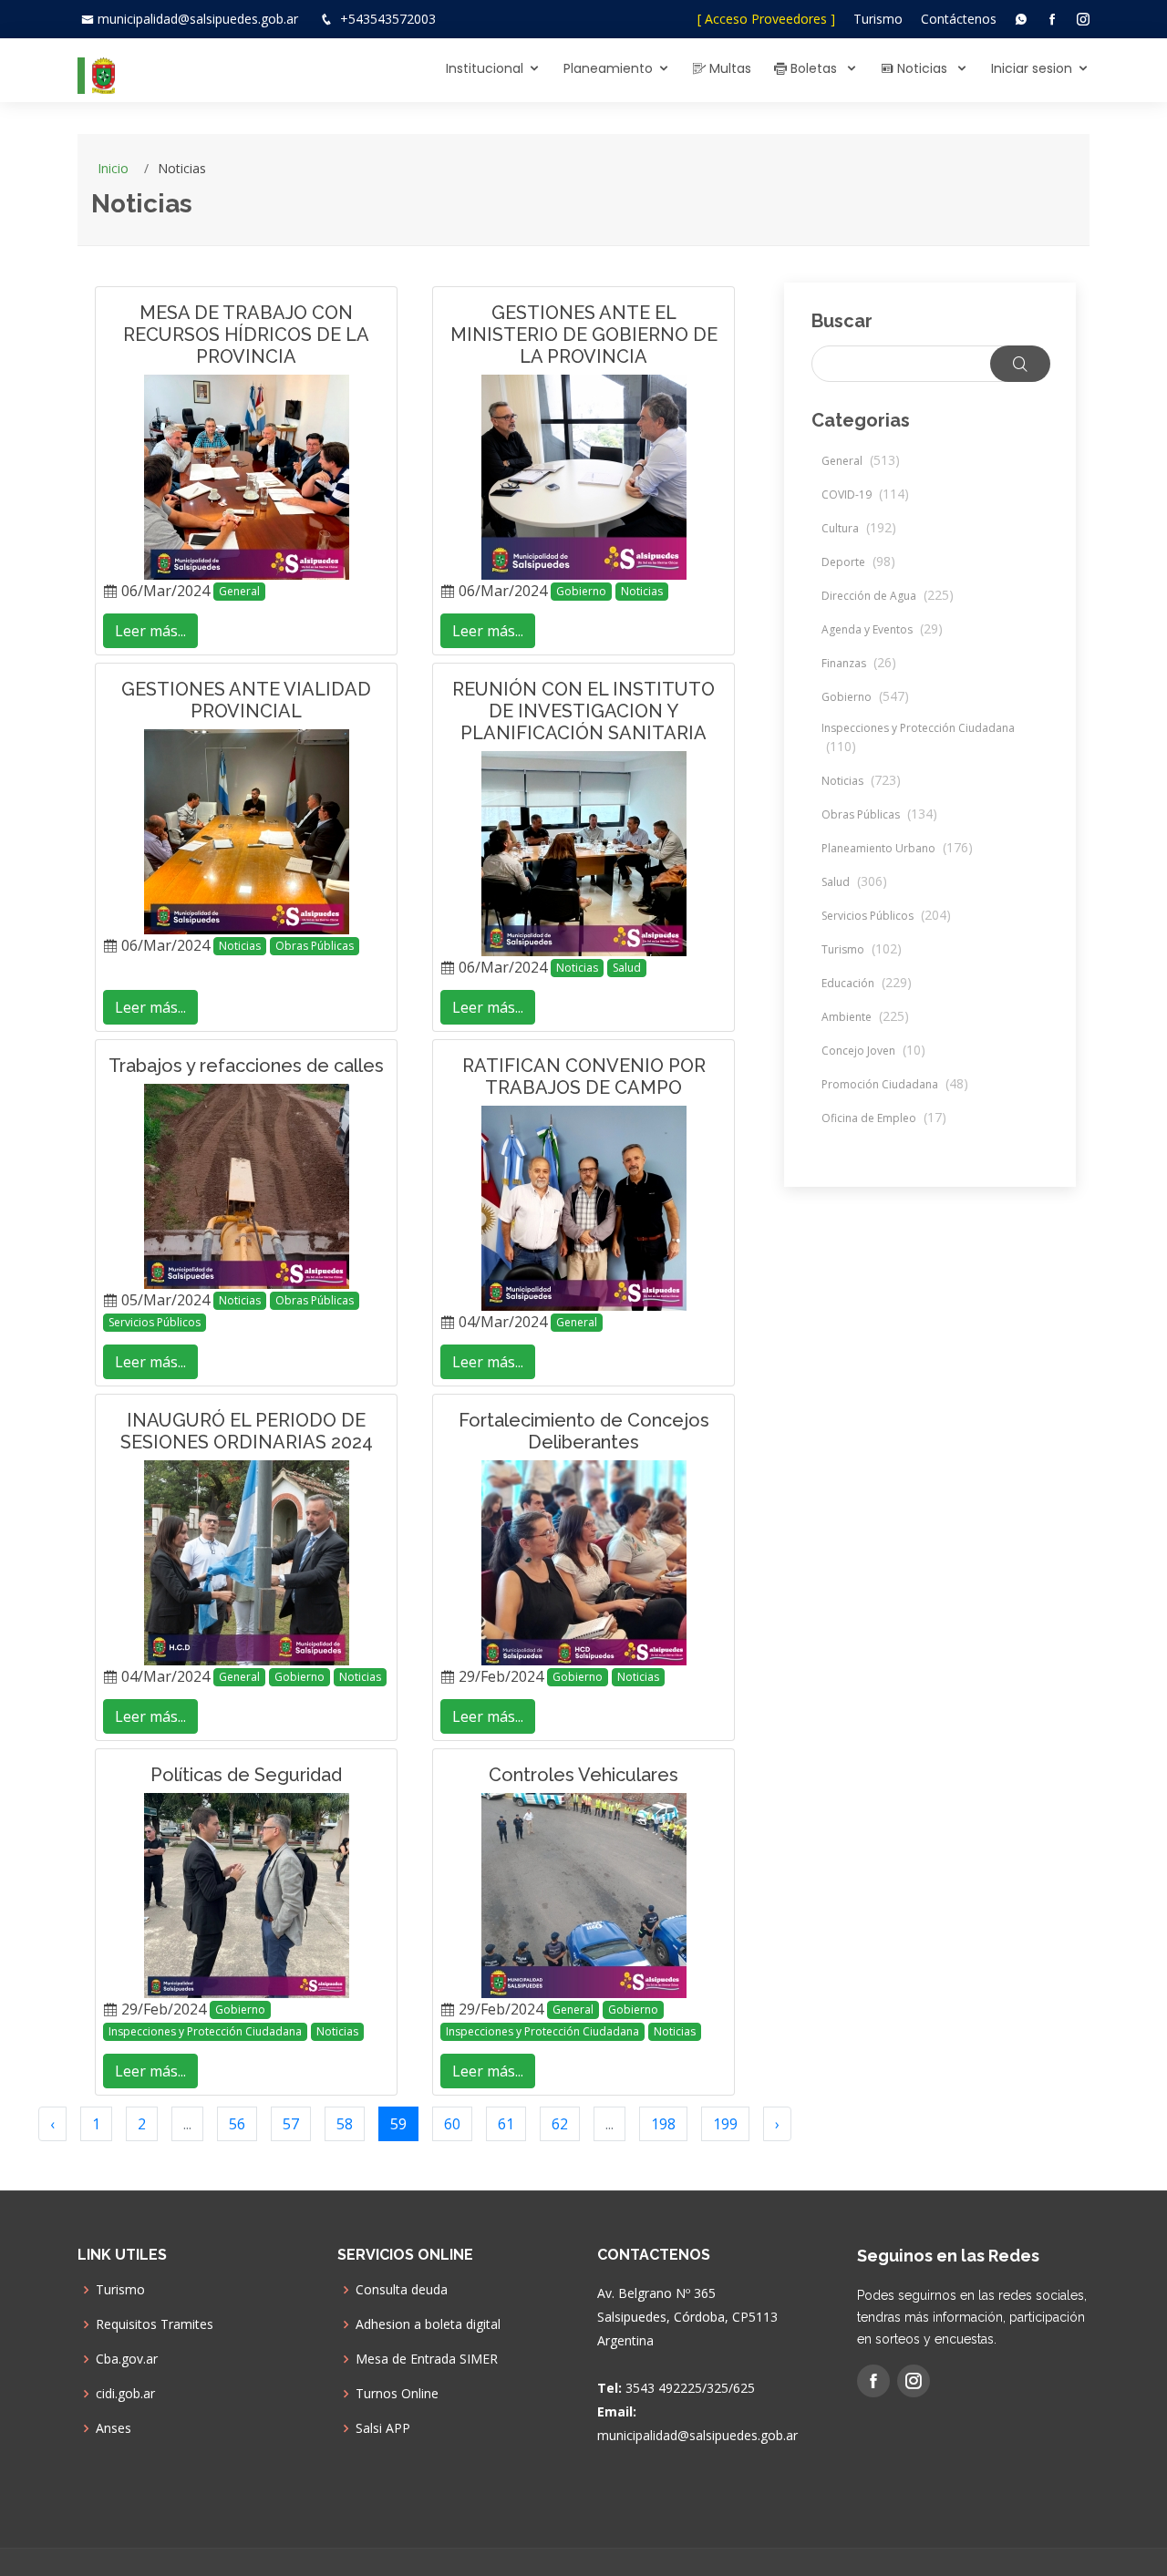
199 (725, 2124)
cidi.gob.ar (125, 2394)
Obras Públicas (315, 946)
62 (560, 2124)
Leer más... (150, 631)
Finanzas (859, 663)
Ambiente (865, 1017)
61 (506, 2124)
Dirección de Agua (888, 596)
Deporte (858, 562)
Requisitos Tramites (155, 2324)
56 (237, 2124)
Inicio (113, 168)
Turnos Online (397, 2394)
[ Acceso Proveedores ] (766, 19)
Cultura (859, 528)
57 (291, 2124)
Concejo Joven (873, 1051)
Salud (627, 968)
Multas (728, 68)
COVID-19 (865, 495)
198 (663, 2124)
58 (345, 2124)
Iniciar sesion (1032, 68)
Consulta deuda (402, 2290)
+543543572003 (388, 19)
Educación (867, 983)
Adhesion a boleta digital (428, 2324)
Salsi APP (383, 2428)
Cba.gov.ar (127, 2359)
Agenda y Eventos (882, 629)
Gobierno (581, 591)
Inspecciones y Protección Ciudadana (205, 2031)
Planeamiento (608, 68)
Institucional (485, 68)
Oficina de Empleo (884, 1118)
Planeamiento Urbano (897, 848)
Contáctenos (959, 19)
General (239, 591)
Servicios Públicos (155, 1322)
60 (452, 2124)
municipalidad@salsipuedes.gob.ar (198, 19)
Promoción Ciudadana (895, 1084)
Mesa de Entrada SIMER (427, 2359)
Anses (114, 2428)
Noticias (922, 68)
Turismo (878, 19)
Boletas (814, 68)
